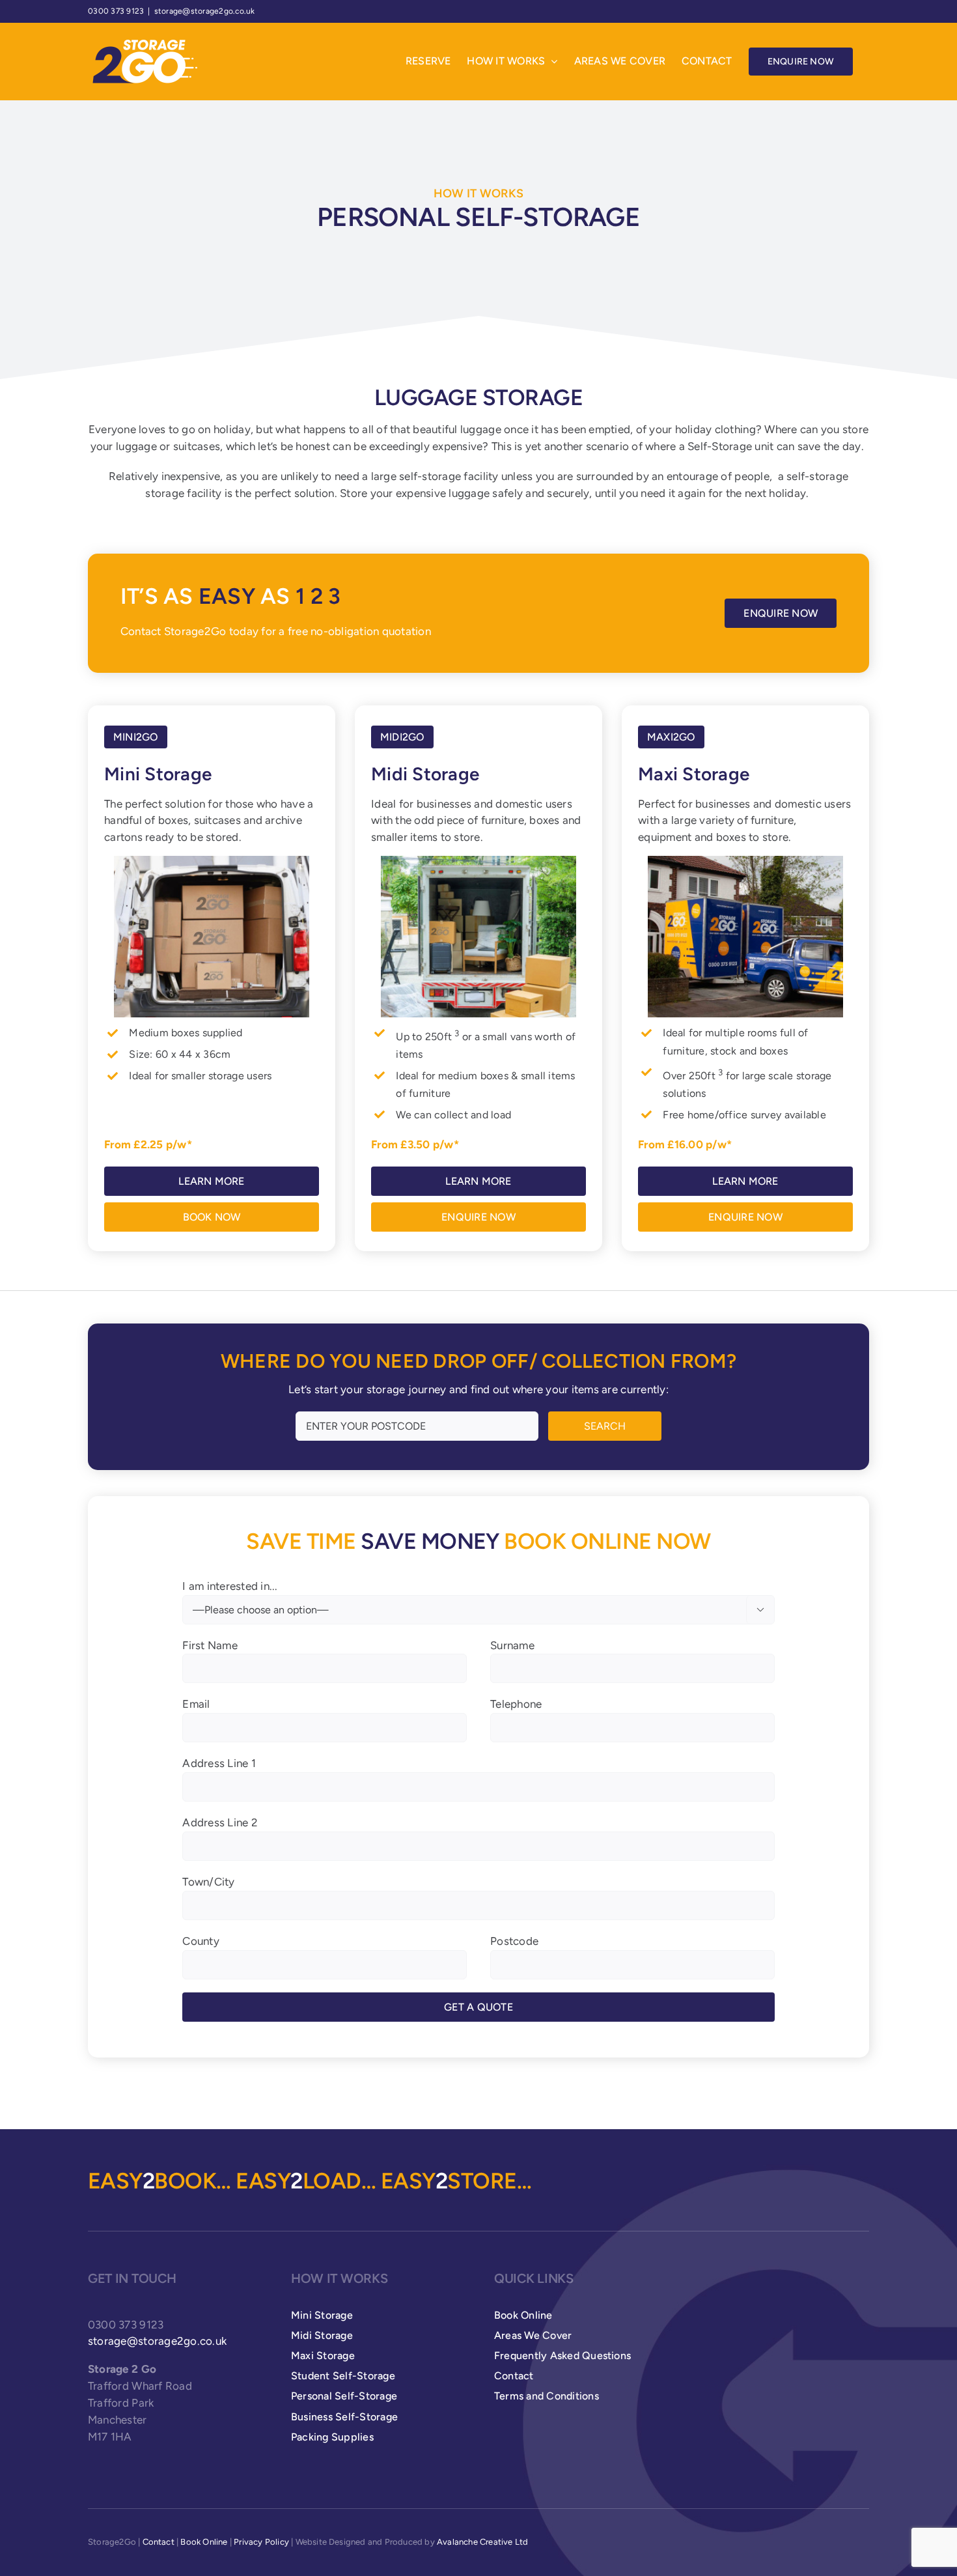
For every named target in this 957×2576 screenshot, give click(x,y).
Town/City (208, 1882)
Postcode (514, 1941)
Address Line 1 (219, 1763)
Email (196, 1704)
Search (605, 1426)
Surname (512, 1645)
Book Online (204, 2542)
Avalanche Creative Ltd (482, 2542)
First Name (210, 1645)
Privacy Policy (261, 2542)
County (201, 1941)
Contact (159, 2542)
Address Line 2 (220, 1822)
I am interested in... (473, 1597)
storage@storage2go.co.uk (205, 11)
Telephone (516, 1704)
